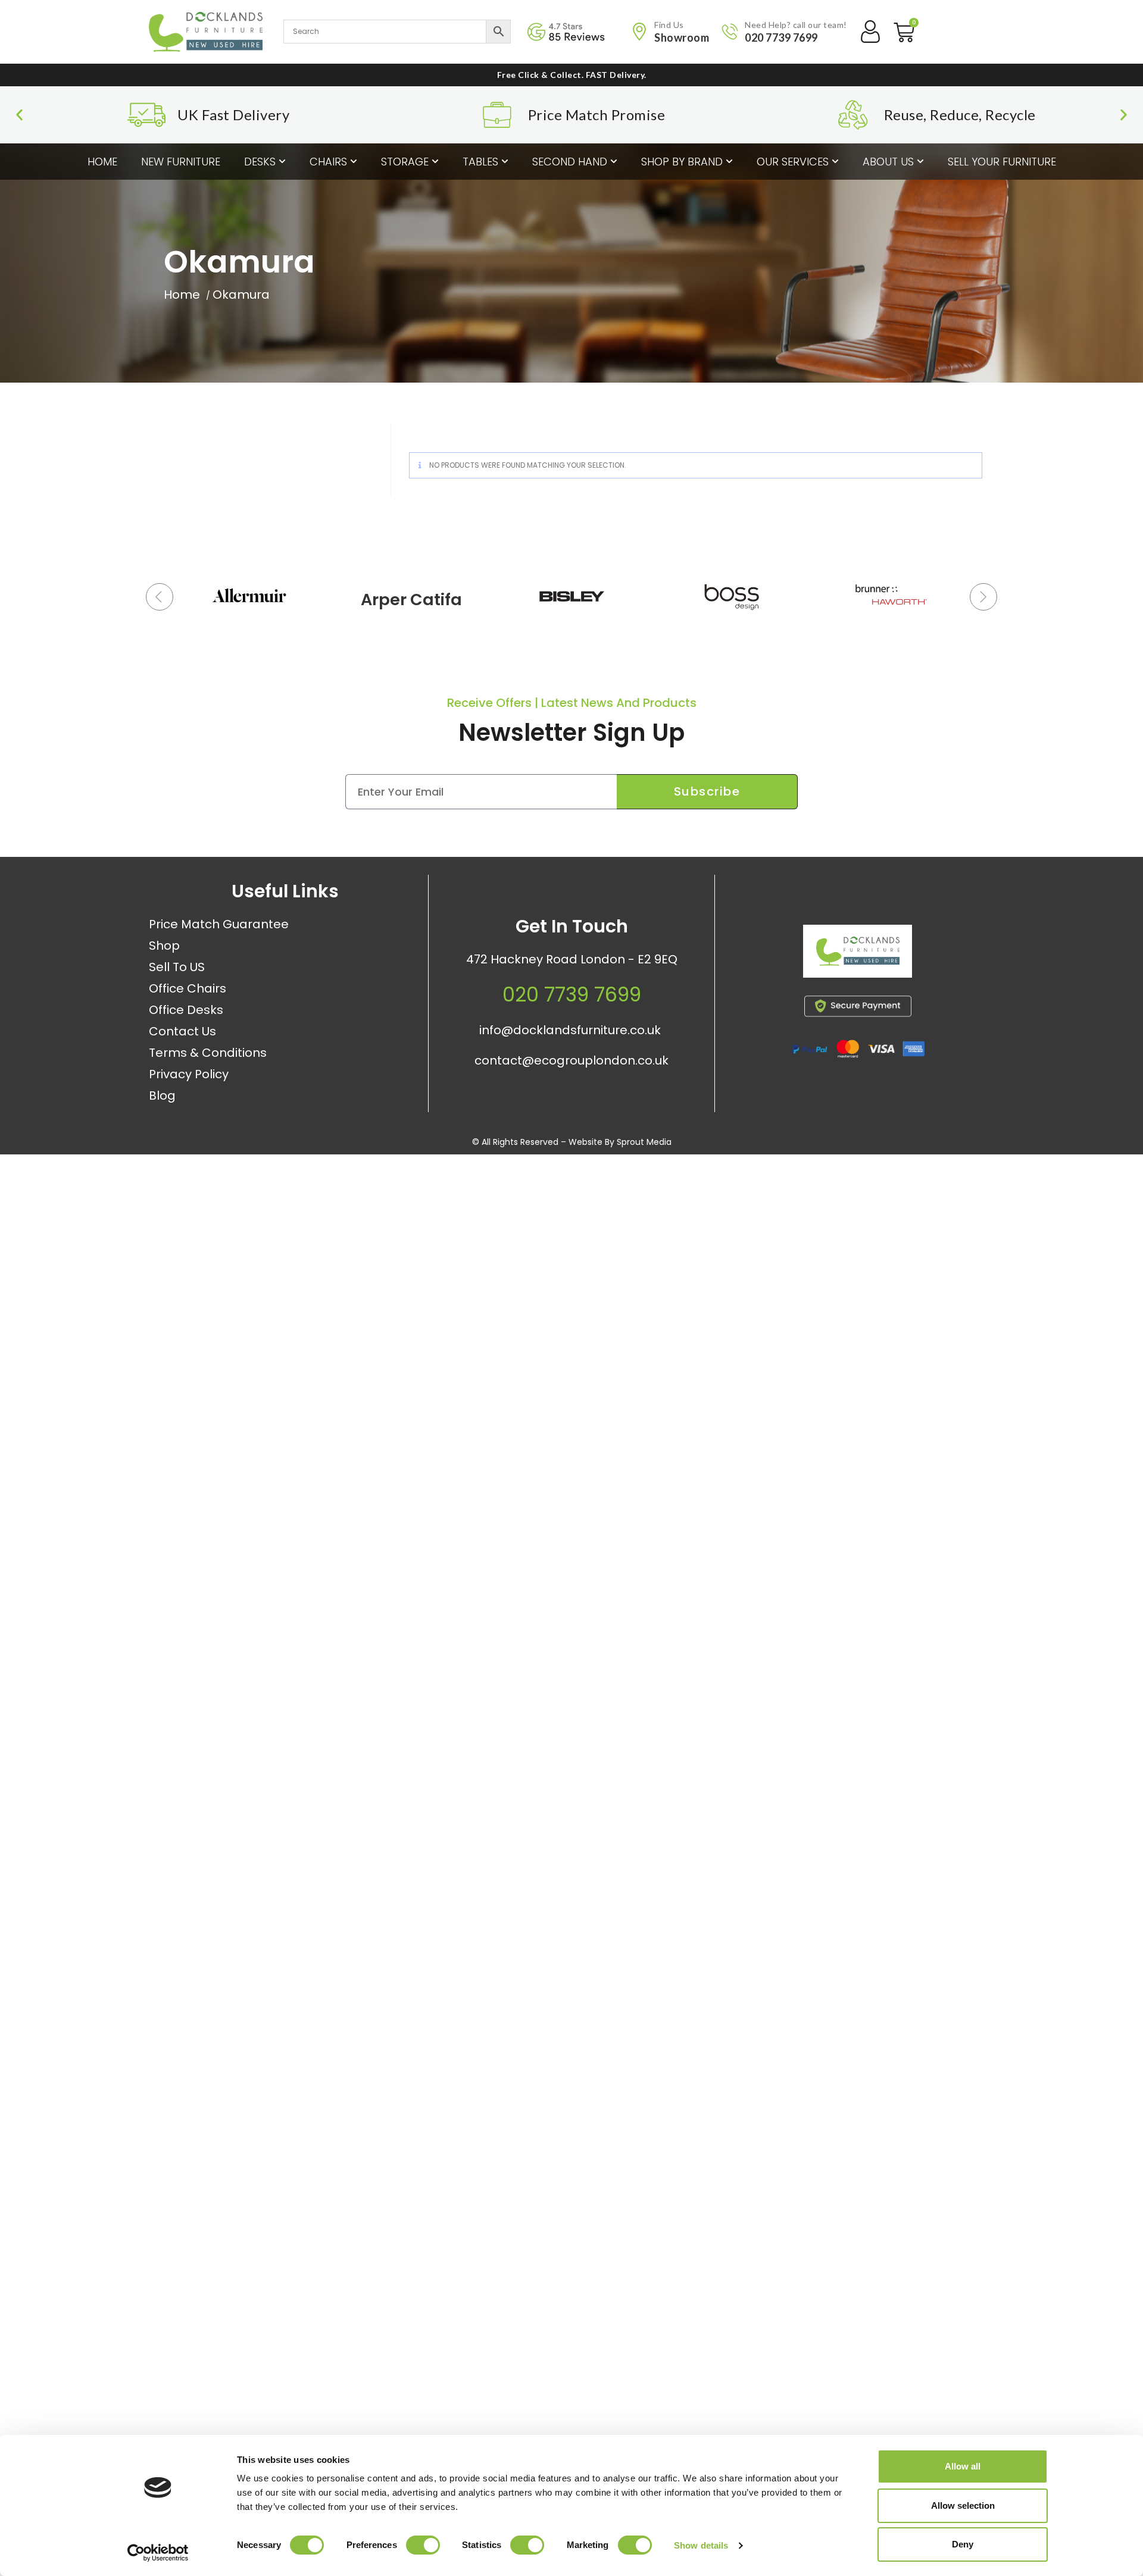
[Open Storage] (435, 162)
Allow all (963, 2466)
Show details (701, 2545)
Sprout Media (644, 1142)
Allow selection (963, 2505)
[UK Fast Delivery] (146, 115)
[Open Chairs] (354, 162)
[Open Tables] (505, 162)
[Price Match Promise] (497, 115)
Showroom (682, 37)
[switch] (423, 2545)
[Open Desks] (282, 162)
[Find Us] (639, 32)
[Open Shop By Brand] (729, 162)
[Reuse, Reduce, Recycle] (853, 115)
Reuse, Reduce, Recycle (960, 115)
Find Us (669, 25)
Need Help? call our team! (796, 25)
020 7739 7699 (781, 37)
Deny (963, 2544)
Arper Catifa (411, 600)
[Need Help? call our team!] (730, 32)
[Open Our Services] (835, 162)
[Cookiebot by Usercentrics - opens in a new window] (158, 2553)
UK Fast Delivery (233, 115)
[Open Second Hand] (614, 162)
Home (182, 295)
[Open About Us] (920, 162)
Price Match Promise (597, 115)
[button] (19, 115)
